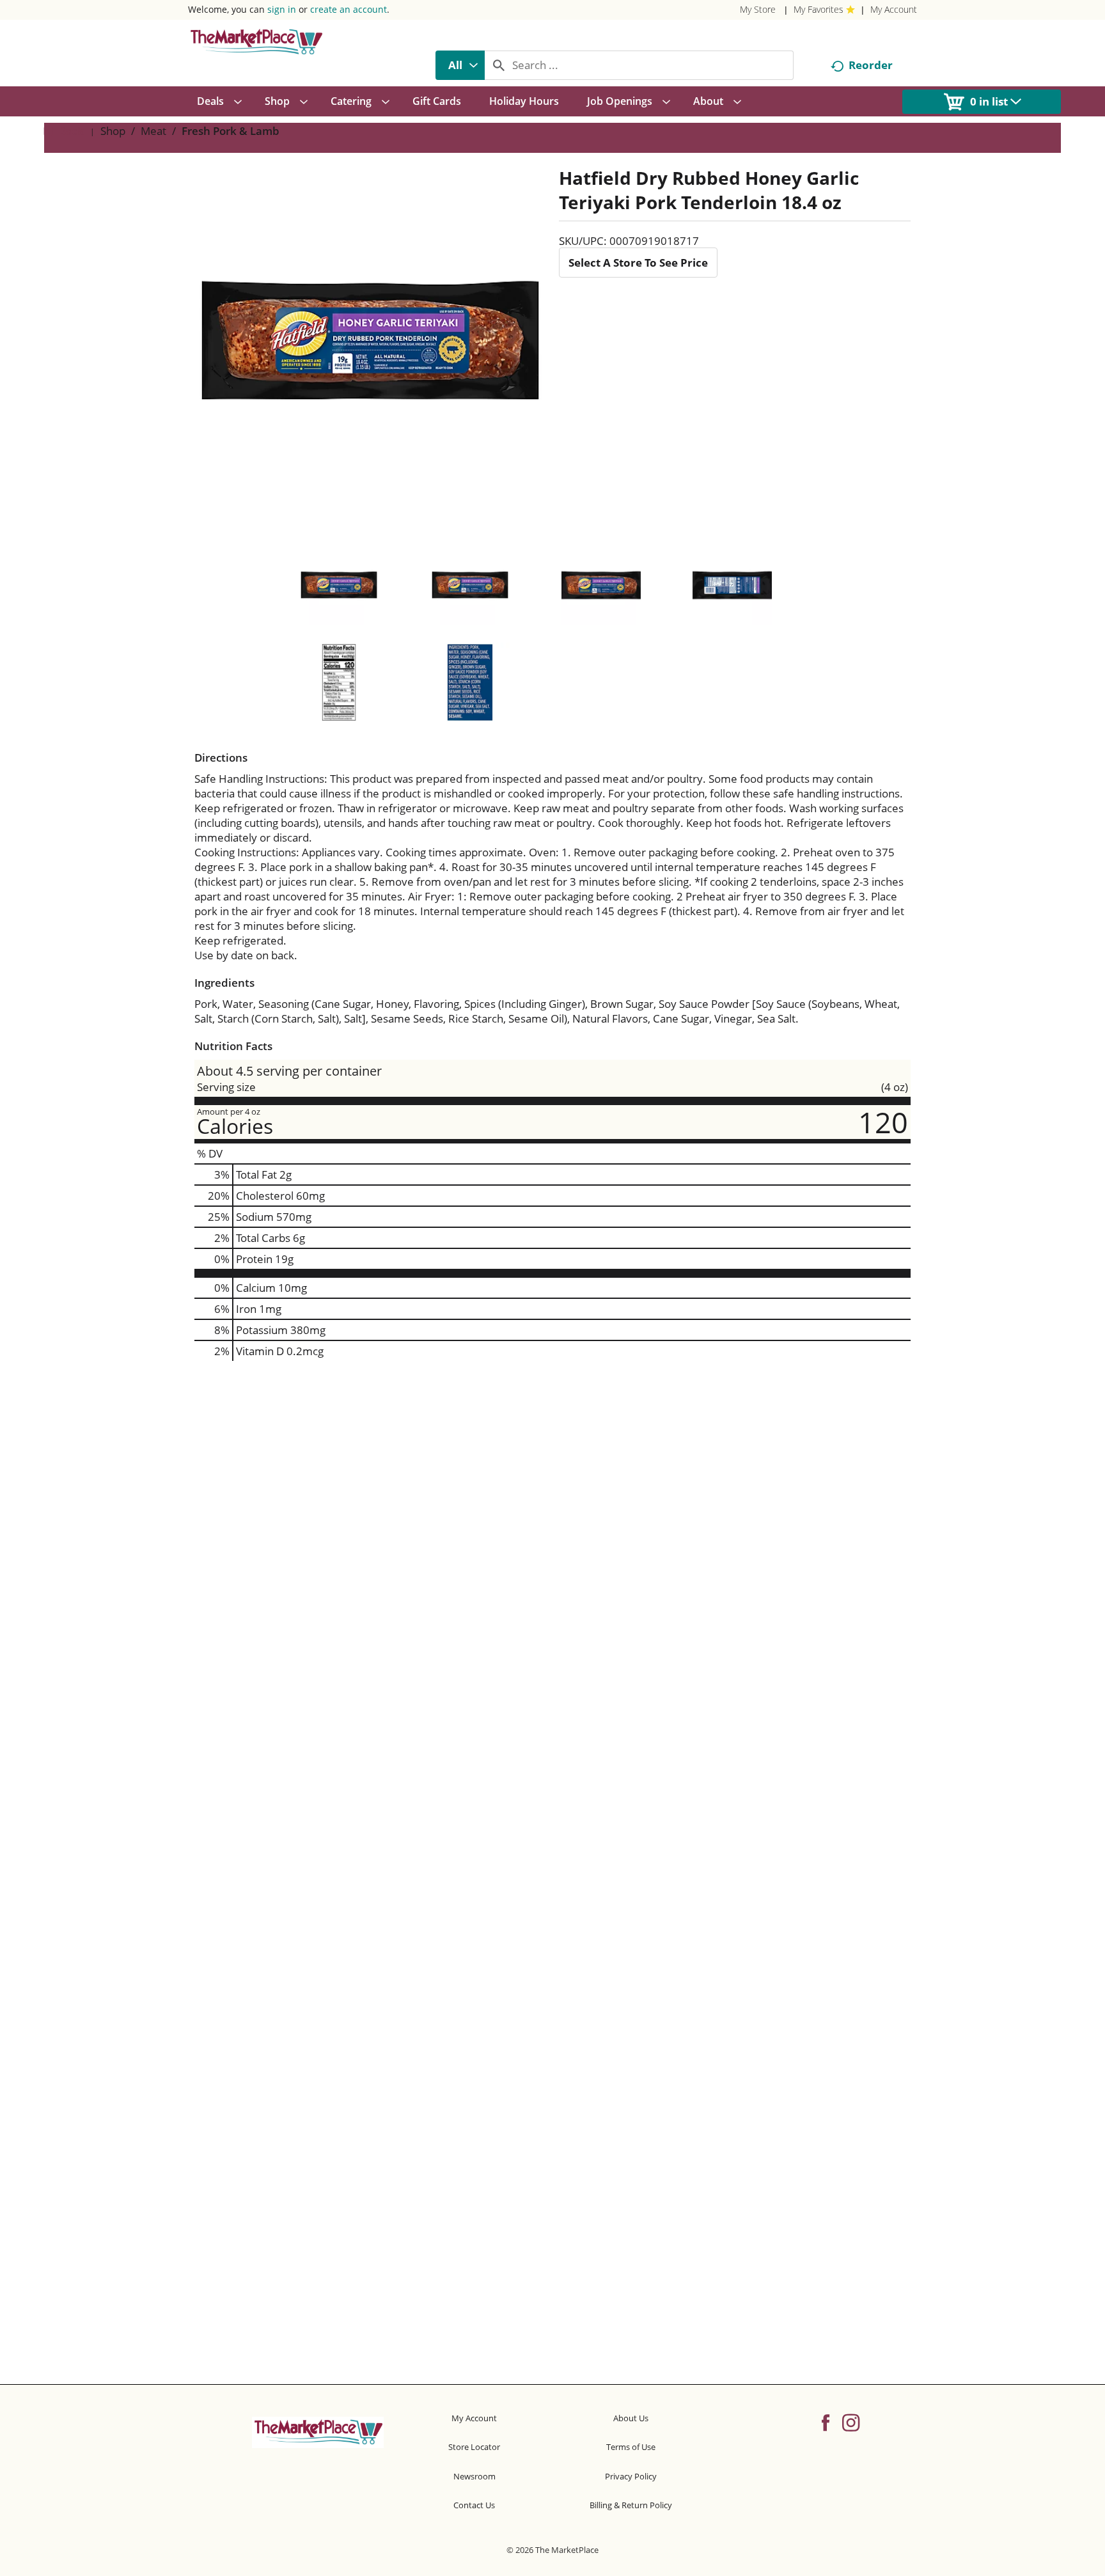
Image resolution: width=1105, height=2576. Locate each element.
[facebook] (826, 2422)
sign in (282, 9)
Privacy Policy (631, 2476)
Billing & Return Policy (631, 2505)
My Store (758, 9)
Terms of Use (631, 2447)
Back (70, 131)
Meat (153, 131)
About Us (631, 2418)
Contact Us (474, 2505)
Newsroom (474, 2476)
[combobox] (460, 65)
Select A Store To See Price (638, 263)
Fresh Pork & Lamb (231, 131)
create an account (349, 9)
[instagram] (851, 2422)
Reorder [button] (871, 65)
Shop (113, 131)
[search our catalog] (499, 65)
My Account (894, 9)
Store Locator (474, 2447)
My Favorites (819, 9)
